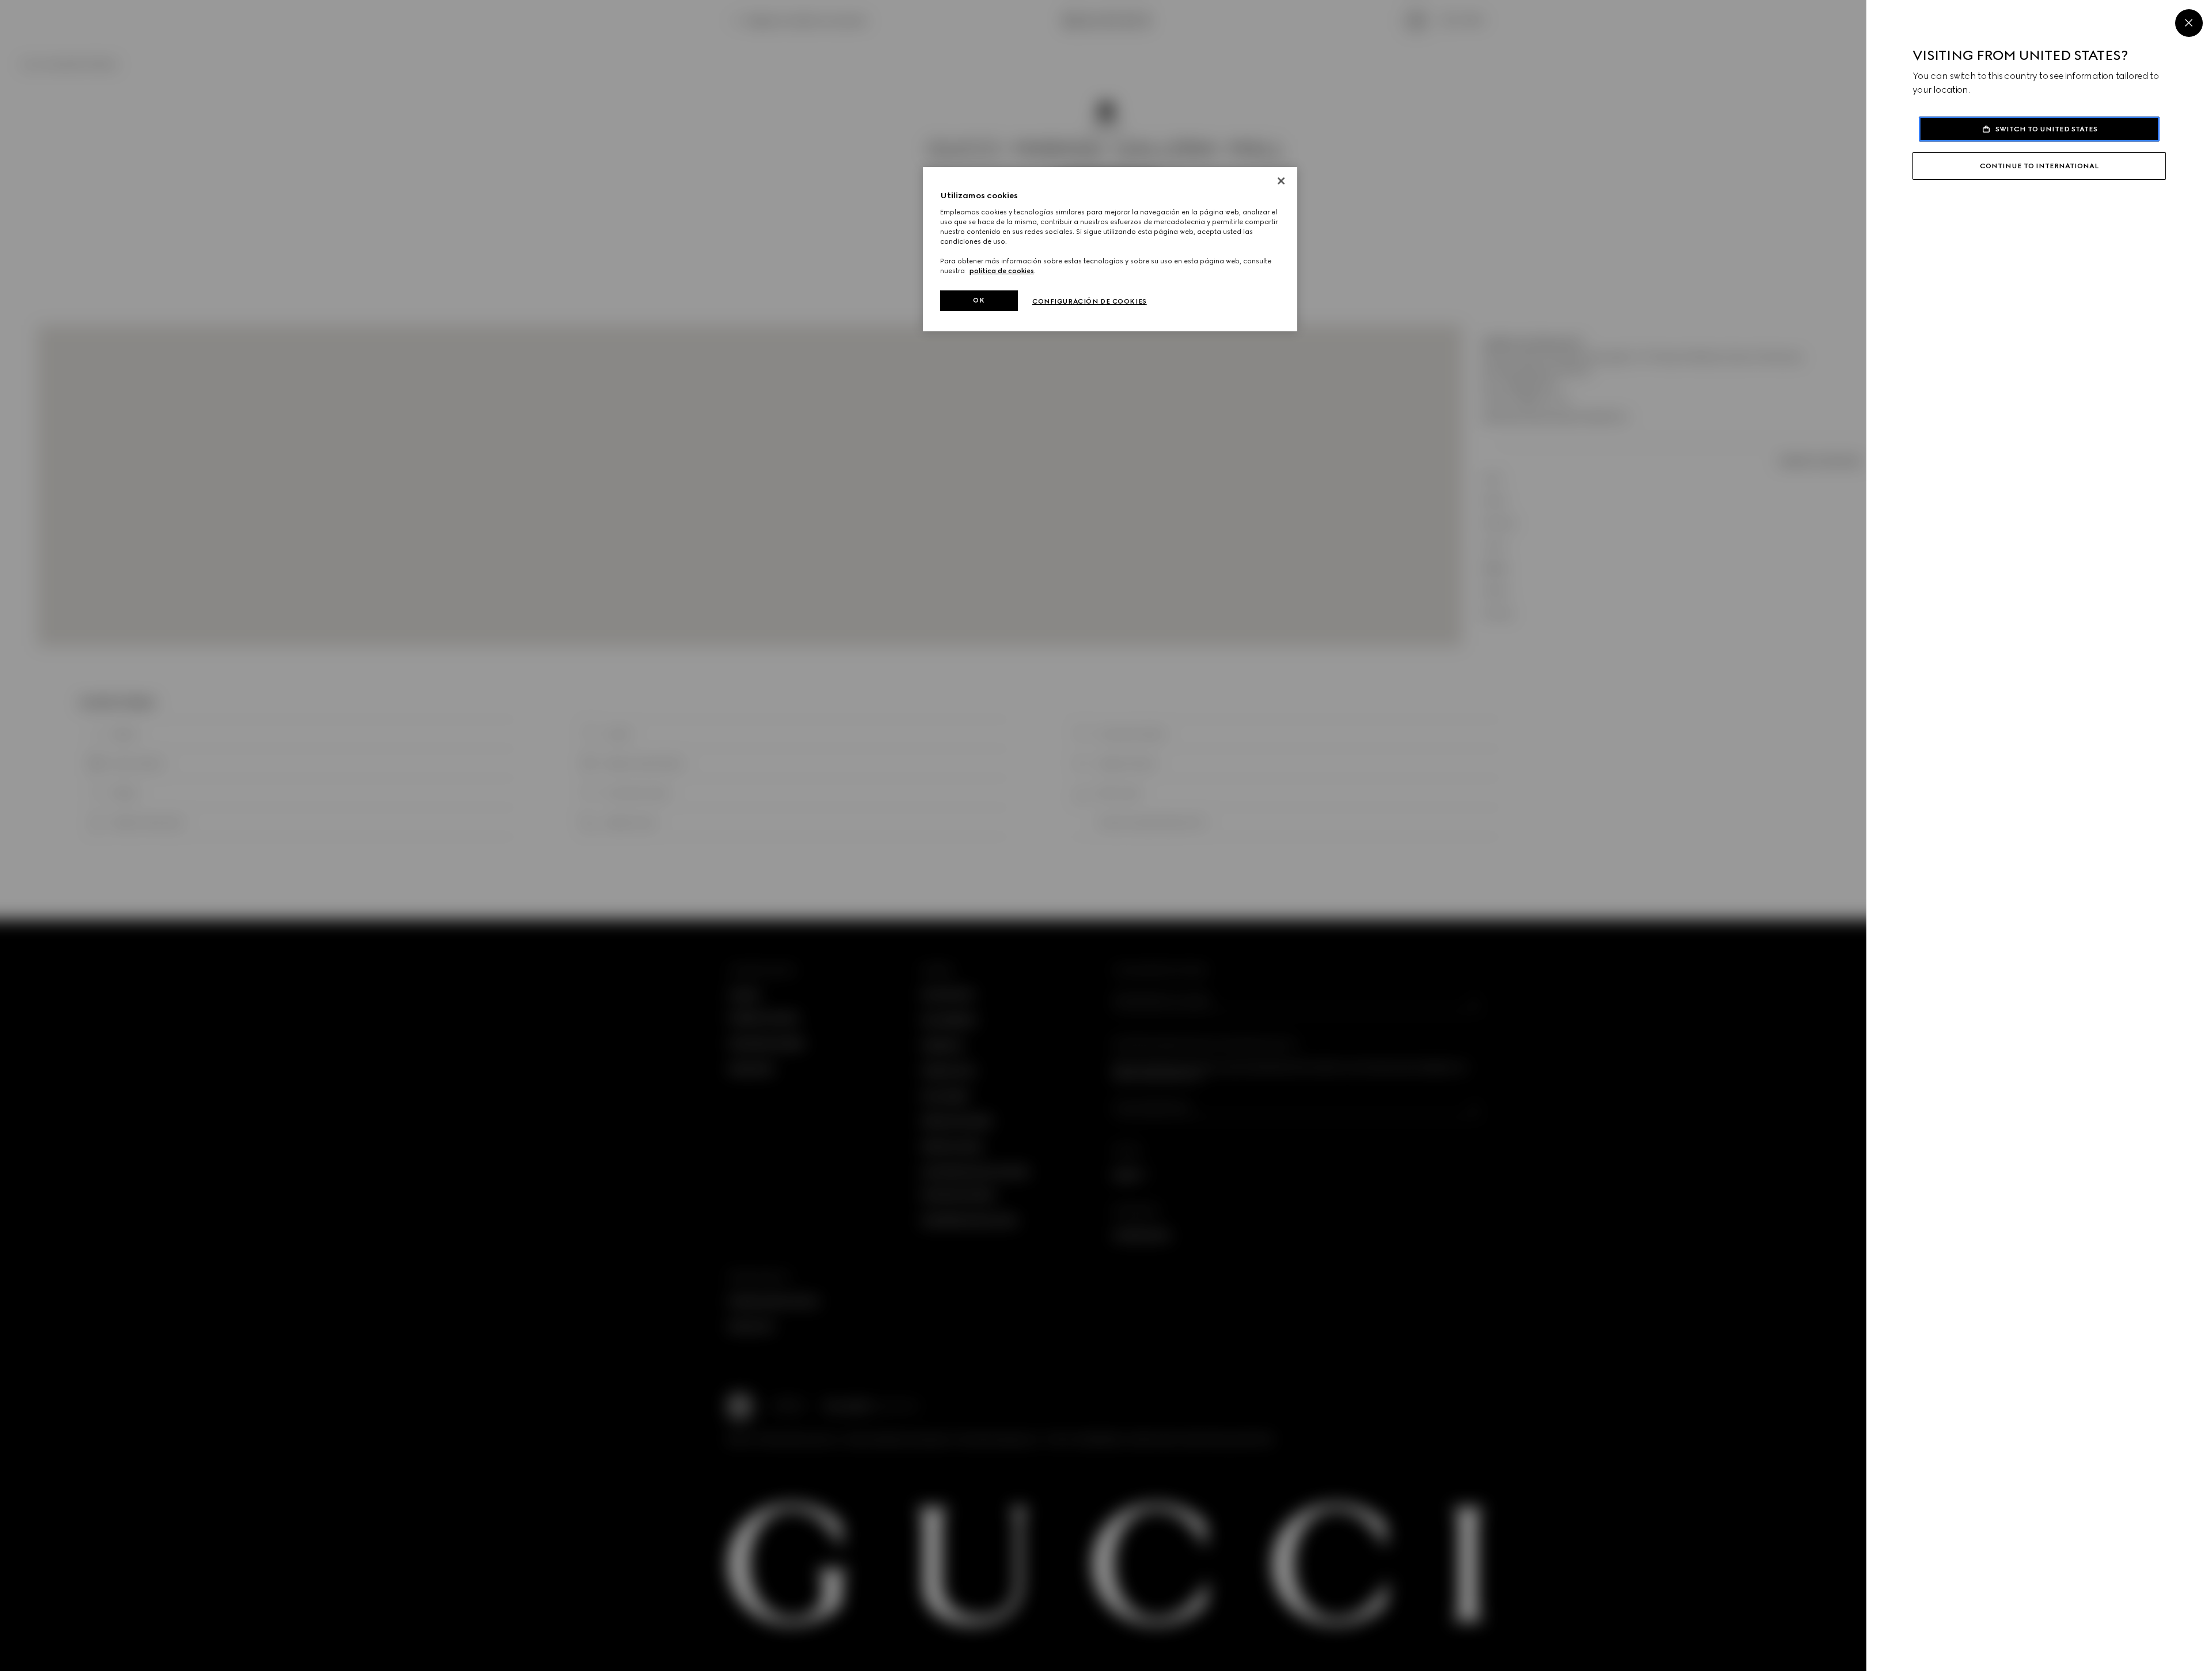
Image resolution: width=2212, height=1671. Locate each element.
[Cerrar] (1281, 181)
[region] (1110, 249)
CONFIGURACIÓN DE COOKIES (1090, 301)
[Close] (2189, 23)
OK (979, 300)
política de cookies (1002, 271)
